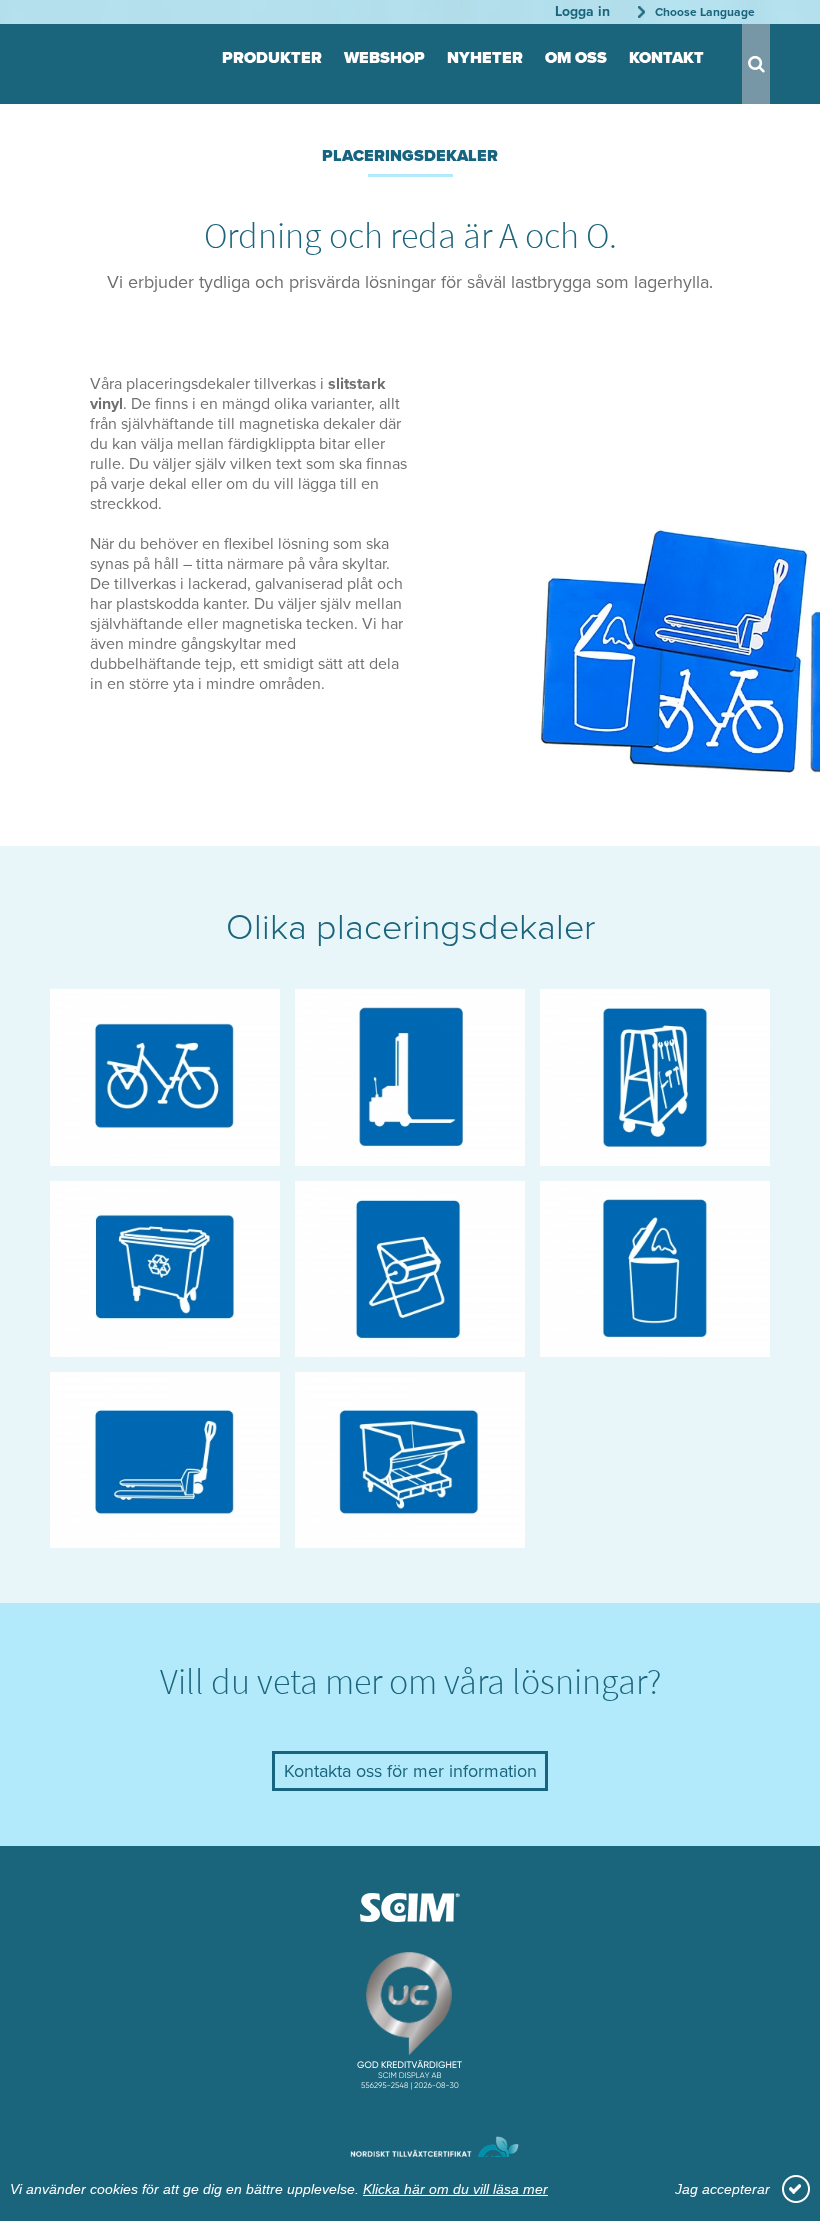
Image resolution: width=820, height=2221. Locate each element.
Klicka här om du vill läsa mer (455, 2189)
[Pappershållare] (410, 1346)
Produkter (272, 58)
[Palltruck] (410, 1155)
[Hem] (100, 58)
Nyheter (485, 58)
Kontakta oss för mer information (410, 1771)
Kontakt (666, 58)
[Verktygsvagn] (655, 1155)
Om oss (576, 58)
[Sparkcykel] (165, 1155)
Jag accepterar (722, 2189)
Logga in (582, 11)
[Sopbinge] (165, 1346)
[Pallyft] (165, 1537)
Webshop (384, 58)
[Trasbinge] (655, 1346)
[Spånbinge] (410, 1537)
